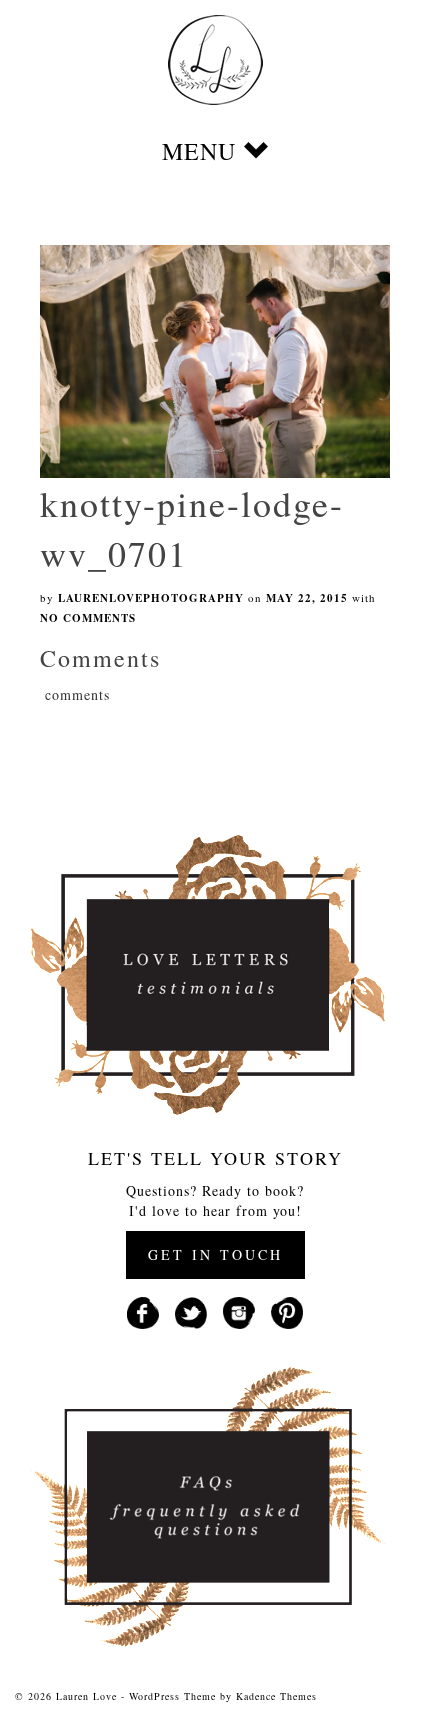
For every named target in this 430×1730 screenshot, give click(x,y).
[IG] (239, 1310)
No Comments (88, 618)
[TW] (191, 1310)
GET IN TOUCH (215, 1254)
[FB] (143, 1310)
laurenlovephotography (151, 598)
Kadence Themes (276, 1696)
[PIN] (287, 1310)
